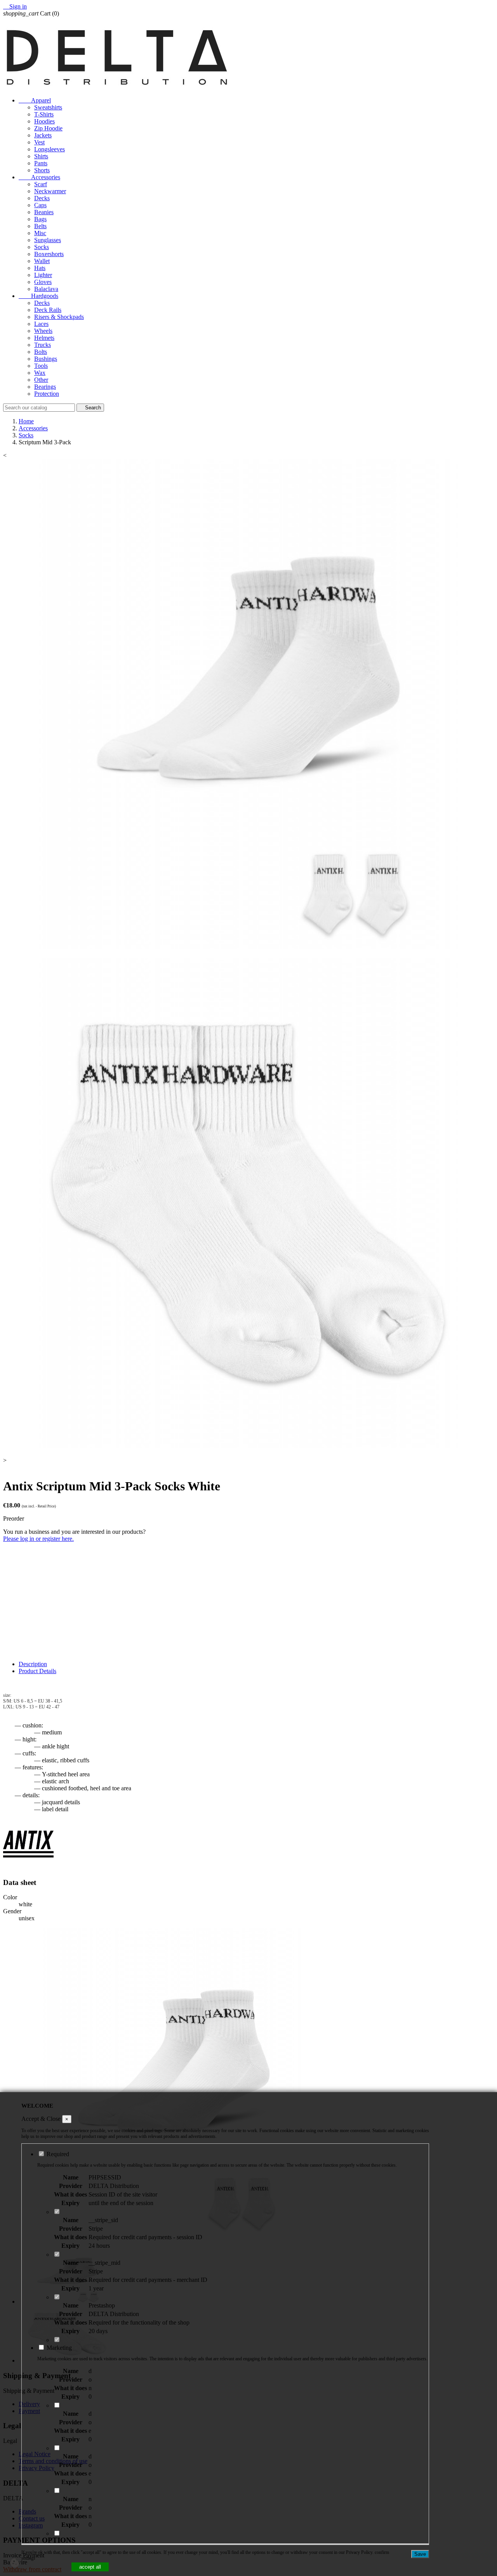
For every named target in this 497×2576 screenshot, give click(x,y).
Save (420, 2554)
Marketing (58, 2348)
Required (57, 2154)
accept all (90, 2567)
